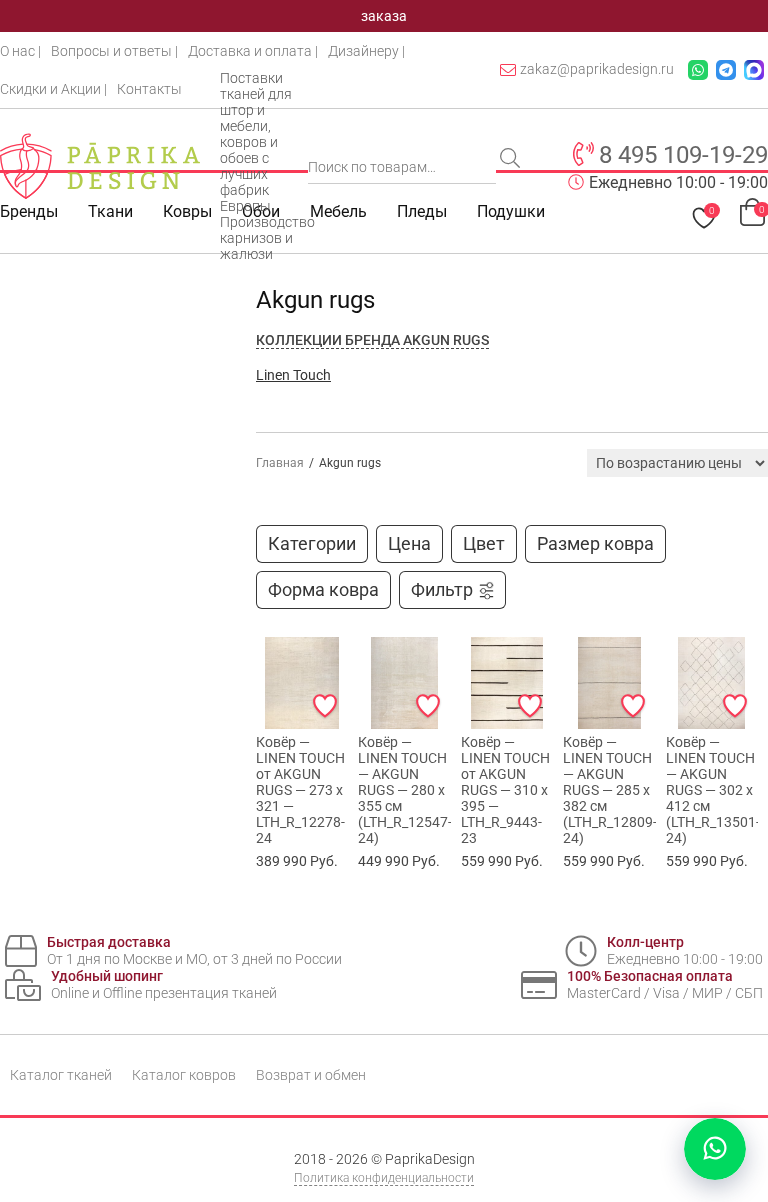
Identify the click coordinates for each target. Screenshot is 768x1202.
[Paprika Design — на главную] (100, 166)
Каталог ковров (184, 1075)
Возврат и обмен (311, 1075)
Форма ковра (323, 590)
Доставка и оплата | (253, 51)
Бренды (29, 211)
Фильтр (442, 590)
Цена (409, 544)
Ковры (187, 211)
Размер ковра (595, 544)
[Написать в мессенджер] (715, 1149)
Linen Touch (293, 375)
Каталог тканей (61, 1075)
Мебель (338, 211)
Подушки (511, 211)
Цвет (484, 544)
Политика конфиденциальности (384, 1178)
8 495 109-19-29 (683, 155)
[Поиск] (512, 160)
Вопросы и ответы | (114, 51)
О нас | (20, 51)
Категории (312, 544)
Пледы (422, 211)
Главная (280, 463)
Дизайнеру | (366, 51)
